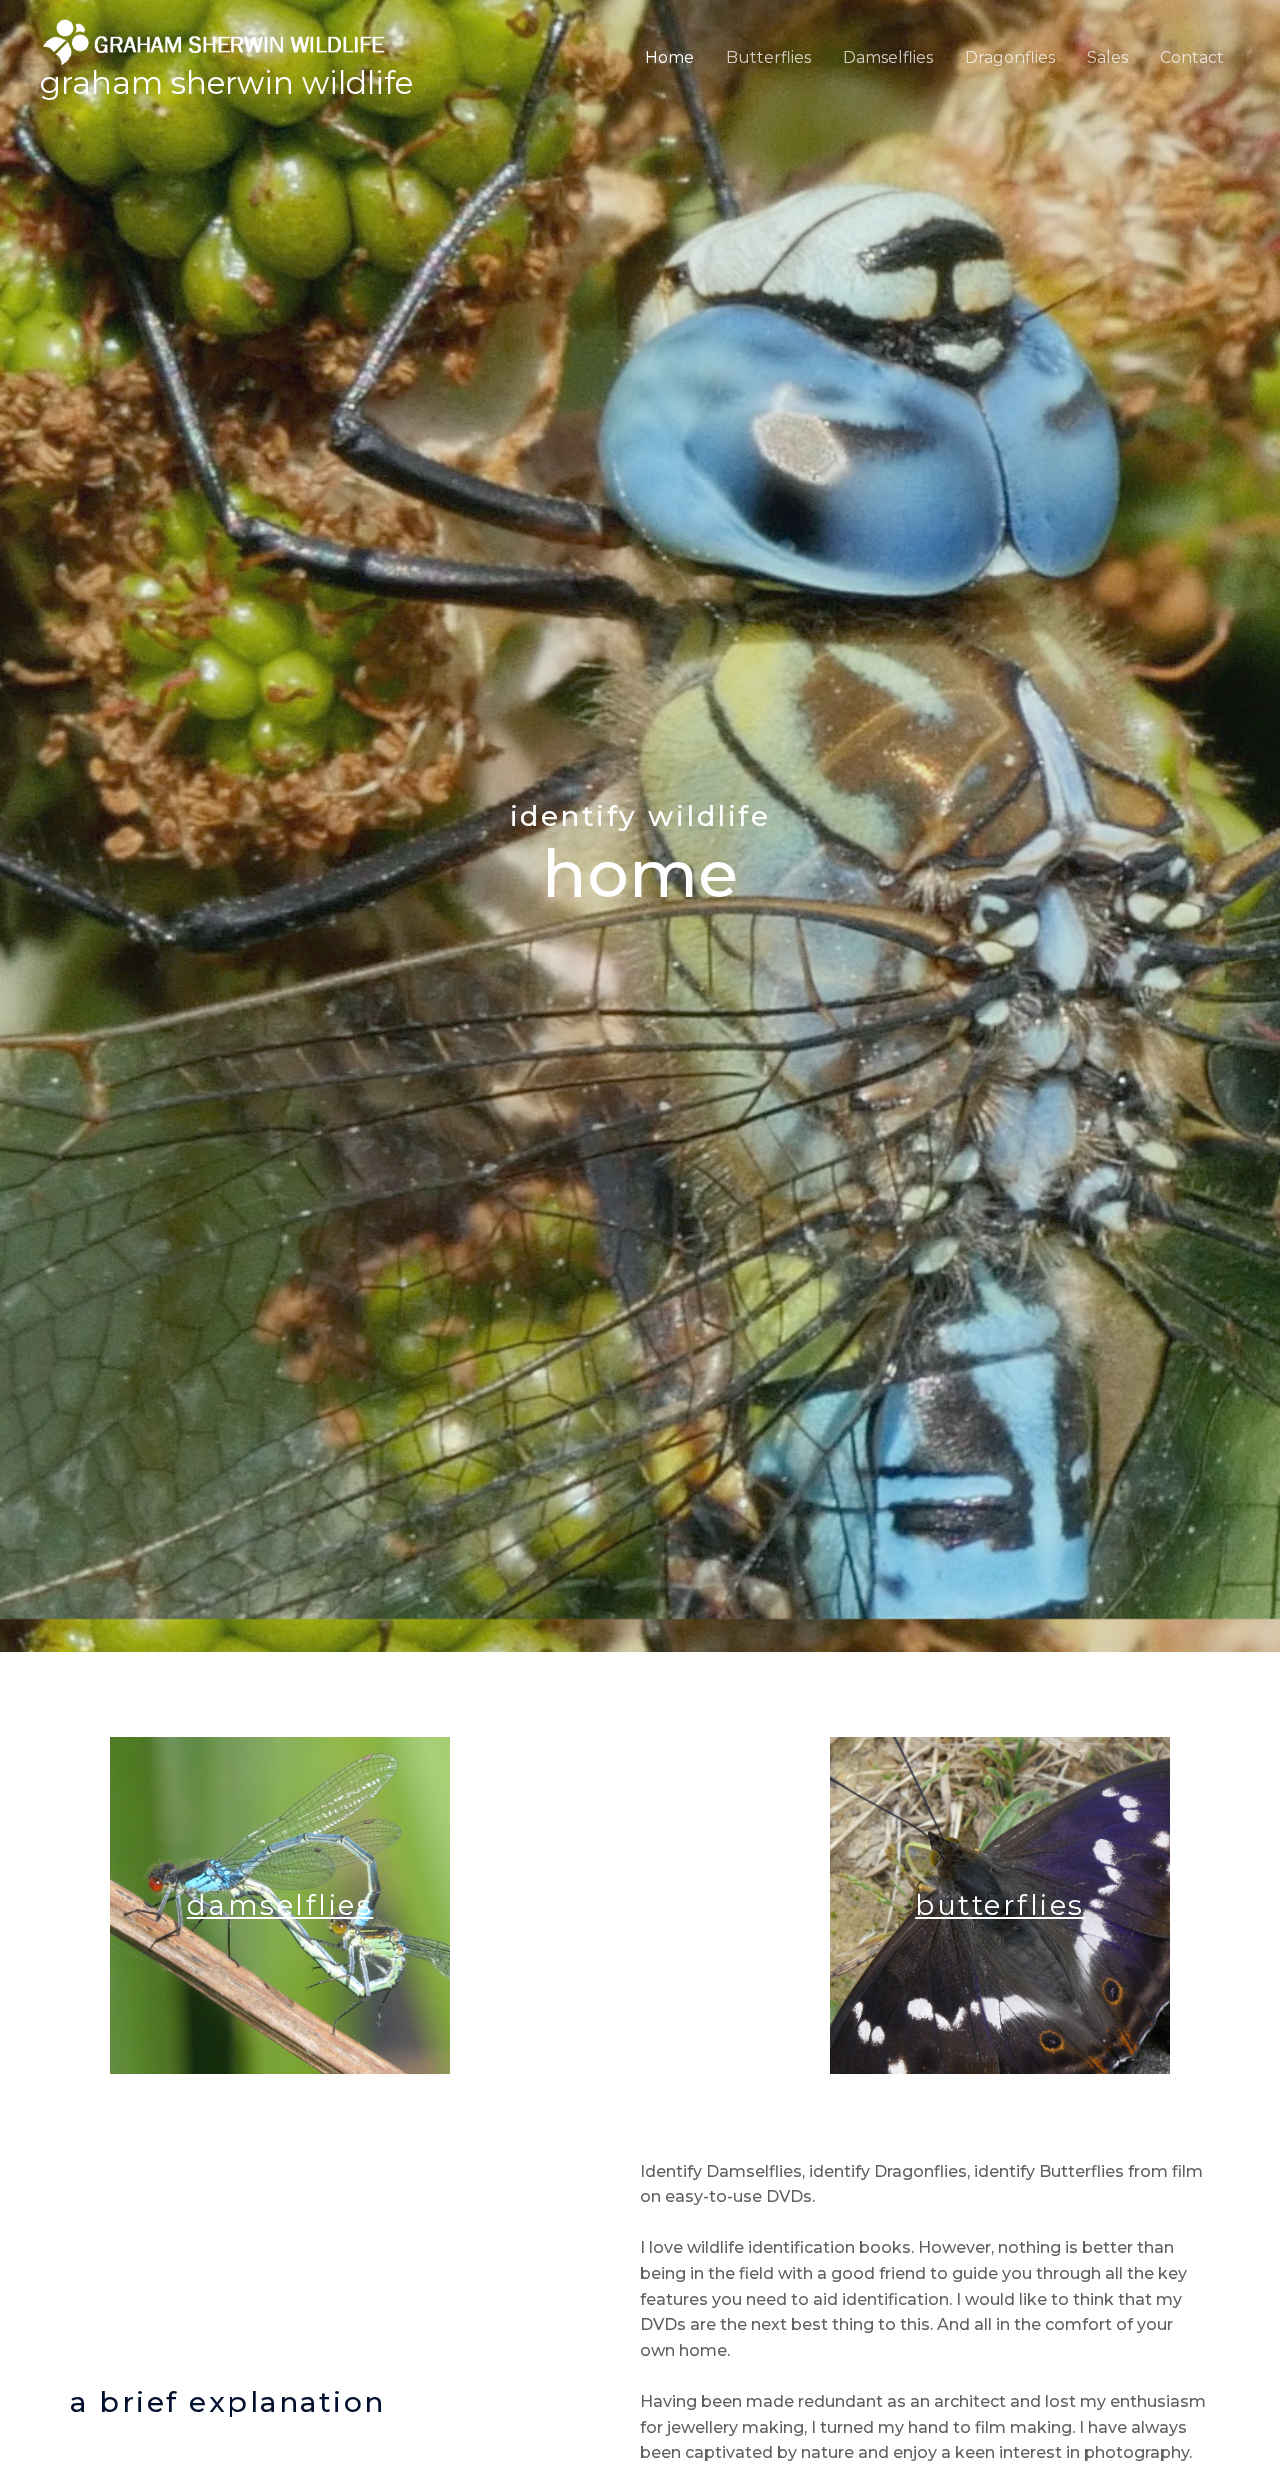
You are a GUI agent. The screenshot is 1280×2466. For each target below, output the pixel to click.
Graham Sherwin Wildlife (226, 83)
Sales (1107, 57)
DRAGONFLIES (640, 1905)
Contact (1192, 57)
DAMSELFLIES (280, 1905)
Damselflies (888, 57)
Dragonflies (1010, 57)
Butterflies (768, 57)
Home (669, 57)
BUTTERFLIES (1000, 1905)
